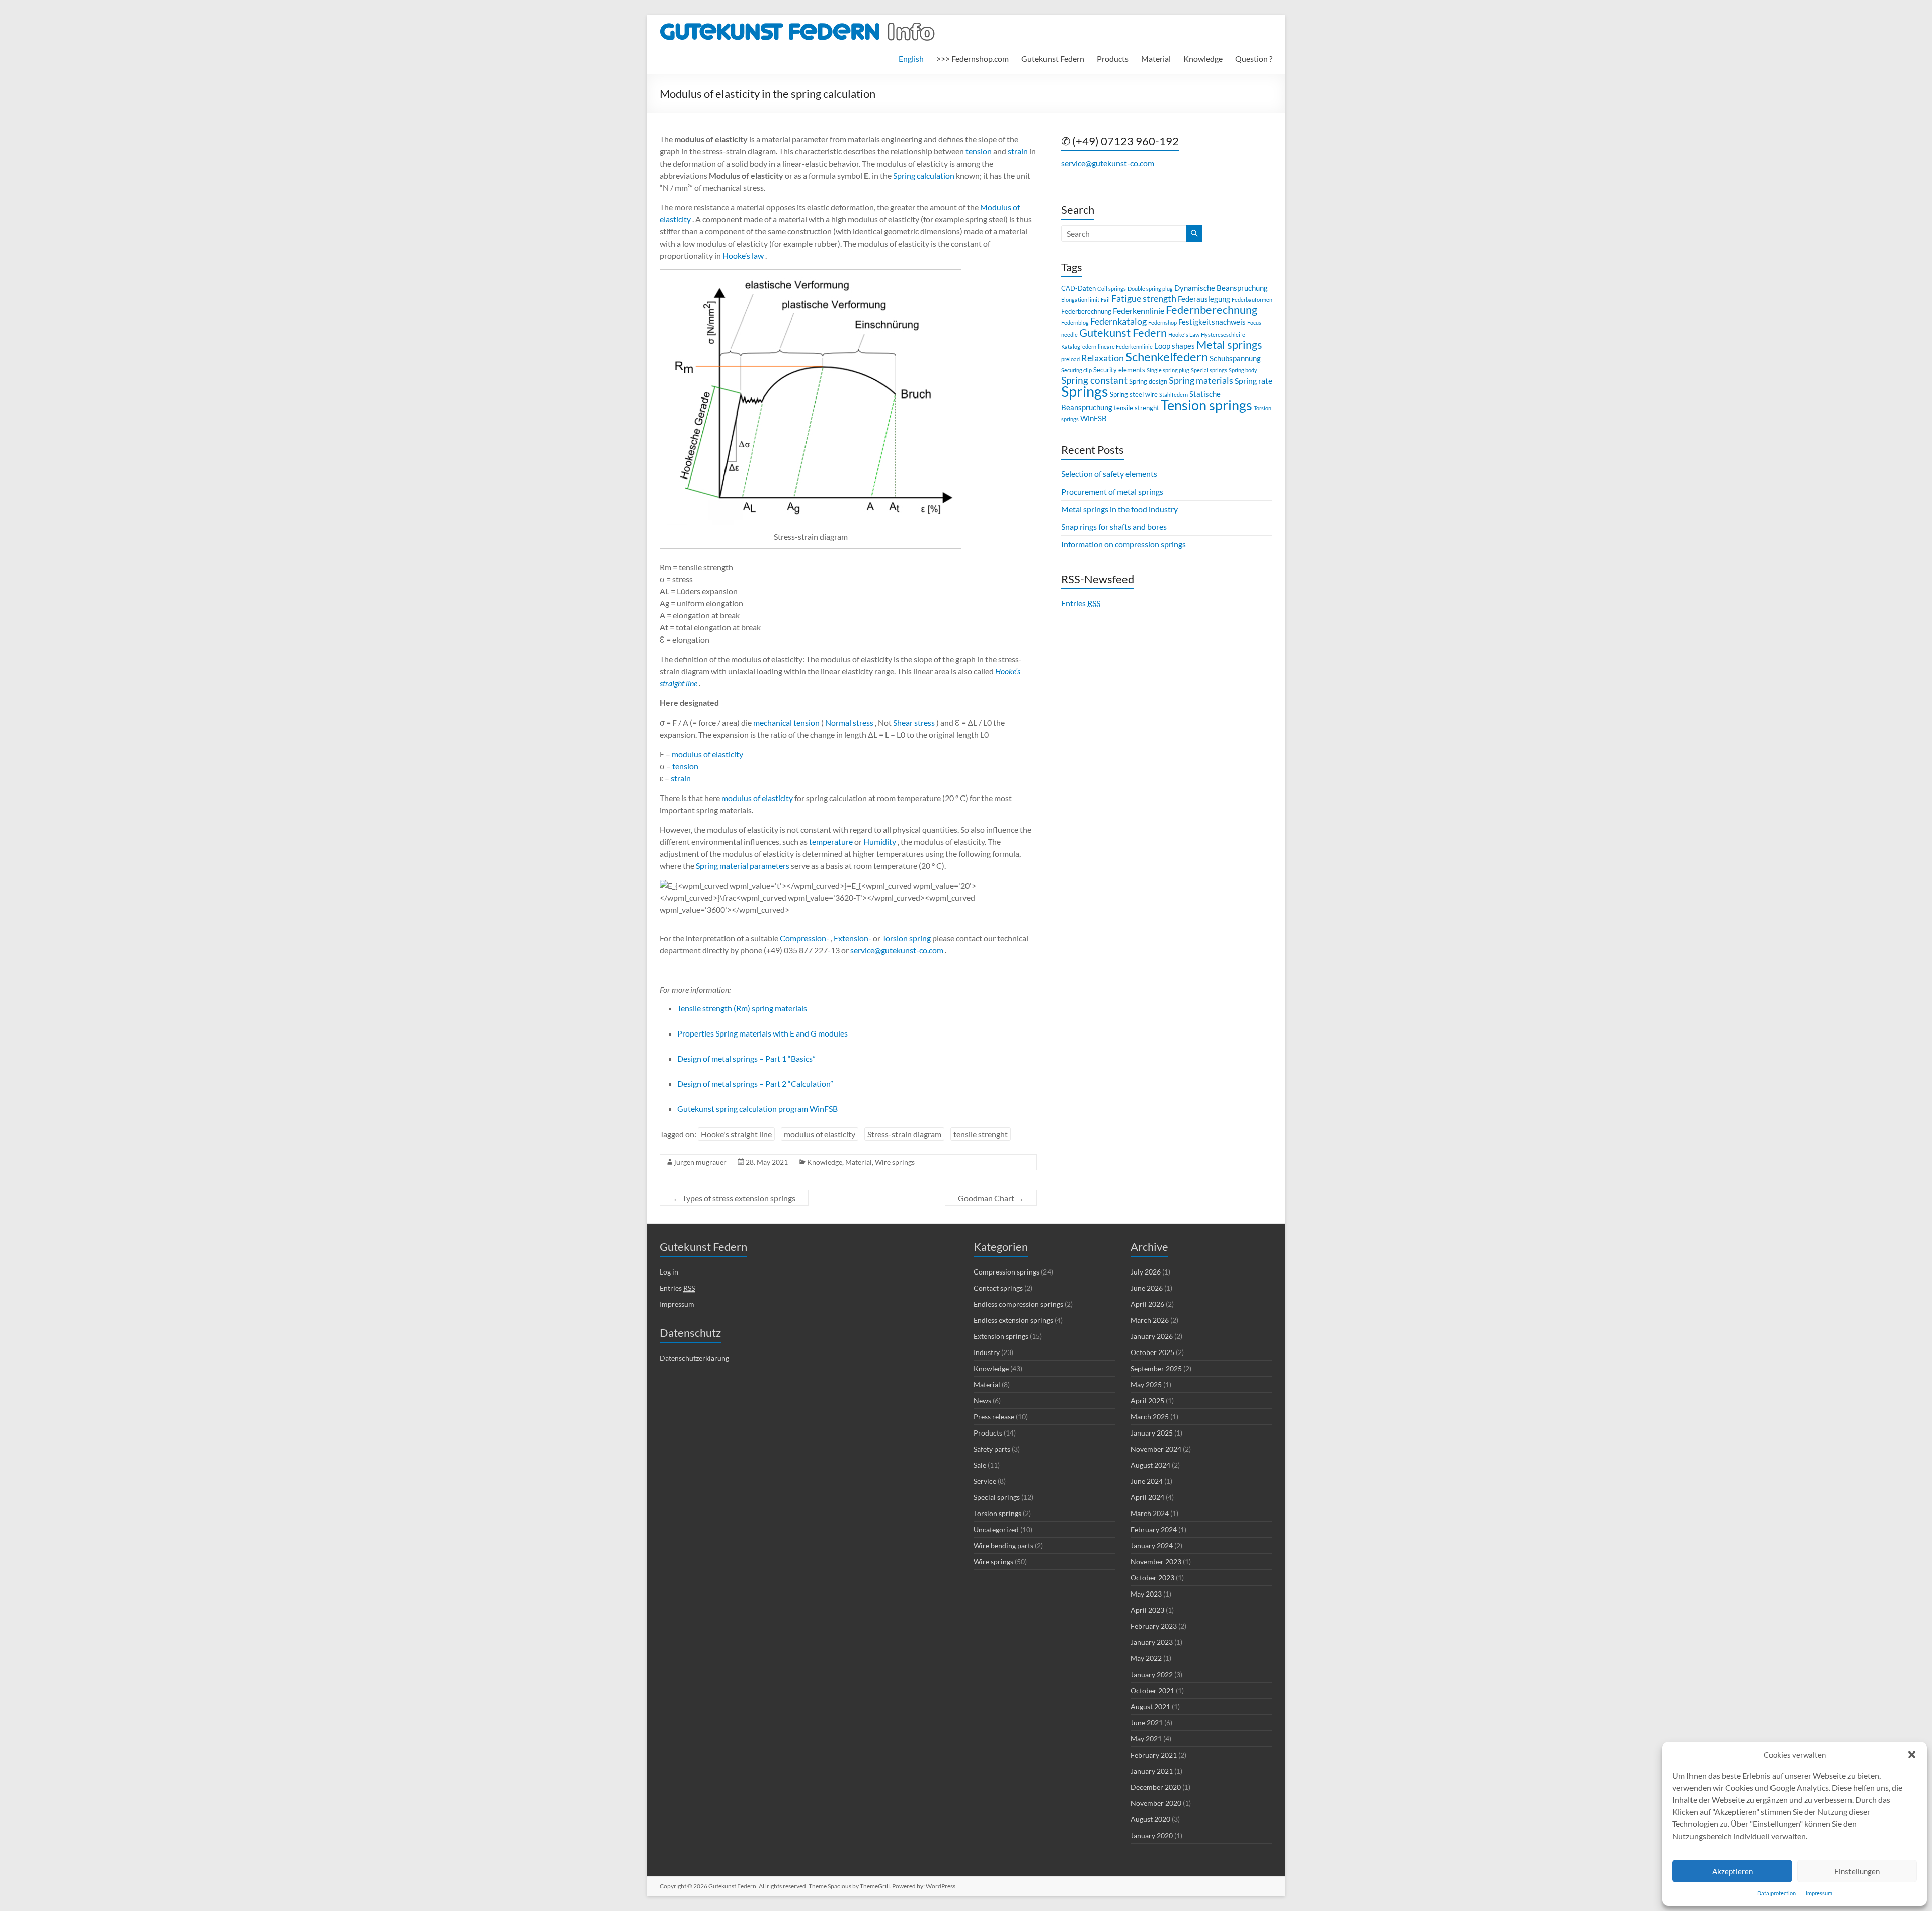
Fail (1105, 300)
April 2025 (1147, 1401)
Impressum (1819, 1893)
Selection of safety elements (1109, 474)
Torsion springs (997, 1513)
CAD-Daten (1078, 288)
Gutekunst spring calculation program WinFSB (757, 1109)
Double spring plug (1150, 289)
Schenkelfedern (1167, 356)
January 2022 (1152, 1674)
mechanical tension (786, 722)
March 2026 (1150, 1320)
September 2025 (1156, 1368)
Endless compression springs (1018, 1304)
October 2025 (1152, 1352)
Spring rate (1254, 381)
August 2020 (1150, 1819)
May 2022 (1146, 1658)
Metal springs (1229, 344)
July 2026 (1146, 1272)
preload (1070, 359)
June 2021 (1147, 1723)
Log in (669, 1272)
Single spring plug (1168, 370)
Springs (1085, 391)
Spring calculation (923, 175)
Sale (980, 1465)
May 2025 (1146, 1384)
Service (985, 1481)
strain (1017, 151)
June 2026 (1147, 1288)
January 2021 (1152, 1771)
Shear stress (913, 722)
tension (978, 151)
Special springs (1209, 370)
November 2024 (1156, 1449)
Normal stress (849, 722)
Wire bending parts (1003, 1545)
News (982, 1401)
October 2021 (1152, 1690)
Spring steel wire (1134, 394)
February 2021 (1154, 1755)
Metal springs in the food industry (1119, 509)
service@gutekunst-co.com (896, 950)
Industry (987, 1352)
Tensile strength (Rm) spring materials (742, 1008)
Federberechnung (1086, 311)
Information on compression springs (1123, 544)
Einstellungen (1857, 1871)
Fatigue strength (1144, 299)
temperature (830, 842)
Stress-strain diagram (904, 1134)
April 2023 (1147, 1610)
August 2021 (1150, 1706)
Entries (1081, 603)
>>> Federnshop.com (973, 59)
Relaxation (1103, 358)
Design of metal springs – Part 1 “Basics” (746, 1058)
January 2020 (1152, 1835)
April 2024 (1147, 1497)
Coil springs (1112, 289)
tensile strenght (981, 1134)
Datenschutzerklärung (694, 1358)
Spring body (1243, 370)
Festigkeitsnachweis (1212, 322)
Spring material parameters (742, 866)
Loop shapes (1175, 346)
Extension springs (1001, 1336)
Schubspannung (1235, 358)
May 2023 (1146, 1594)
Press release (994, 1417)
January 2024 (1152, 1545)
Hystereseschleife (1223, 334)
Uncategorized (996, 1529)
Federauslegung (1204, 299)
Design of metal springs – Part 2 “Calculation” (755, 1084)
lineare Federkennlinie (1125, 346)
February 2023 (1154, 1626)
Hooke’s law (742, 255)
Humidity (879, 842)
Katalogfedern (1079, 346)
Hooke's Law (1184, 334)
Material (1156, 59)
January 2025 (1152, 1433)
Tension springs (1206, 405)
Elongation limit (1080, 300)
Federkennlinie (1139, 311)
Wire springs (895, 1162)
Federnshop (1162, 322)
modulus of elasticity (707, 754)
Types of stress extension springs (734, 1198)
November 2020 (1156, 1803)
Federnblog (1075, 322)
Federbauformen (1252, 300)
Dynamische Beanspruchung (1221, 288)
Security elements (1119, 370)
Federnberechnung (1212, 310)
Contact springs (998, 1288)
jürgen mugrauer (700, 1162)
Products (1113, 59)
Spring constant (1094, 380)
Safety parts (992, 1449)
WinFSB (1094, 418)
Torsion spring (906, 938)
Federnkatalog (1118, 321)
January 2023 (1152, 1642)
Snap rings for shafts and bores (1114, 527)
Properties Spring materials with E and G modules (762, 1033)
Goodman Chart (991, 1198)
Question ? (1254, 59)
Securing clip (1076, 370)
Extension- (852, 938)
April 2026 (1147, 1304)
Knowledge (1203, 59)
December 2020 (1156, 1787)
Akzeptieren (1733, 1871)
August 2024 (1150, 1465)
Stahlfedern (1174, 395)
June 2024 (1147, 1481)
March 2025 (1150, 1417)
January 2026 (1152, 1336)
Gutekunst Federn (1053, 59)
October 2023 (1152, 1578)
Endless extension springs (1013, 1320)
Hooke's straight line (736, 1134)
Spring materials (1201, 381)
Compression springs (1007, 1272)
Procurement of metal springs (1112, 491)
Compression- (804, 938)
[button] (1912, 1755)
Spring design (1148, 381)
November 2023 (1156, 1562)
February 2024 (1154, 1529)
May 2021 (1146, 1739)
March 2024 (1150, 1513)
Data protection (1777, 1893)
